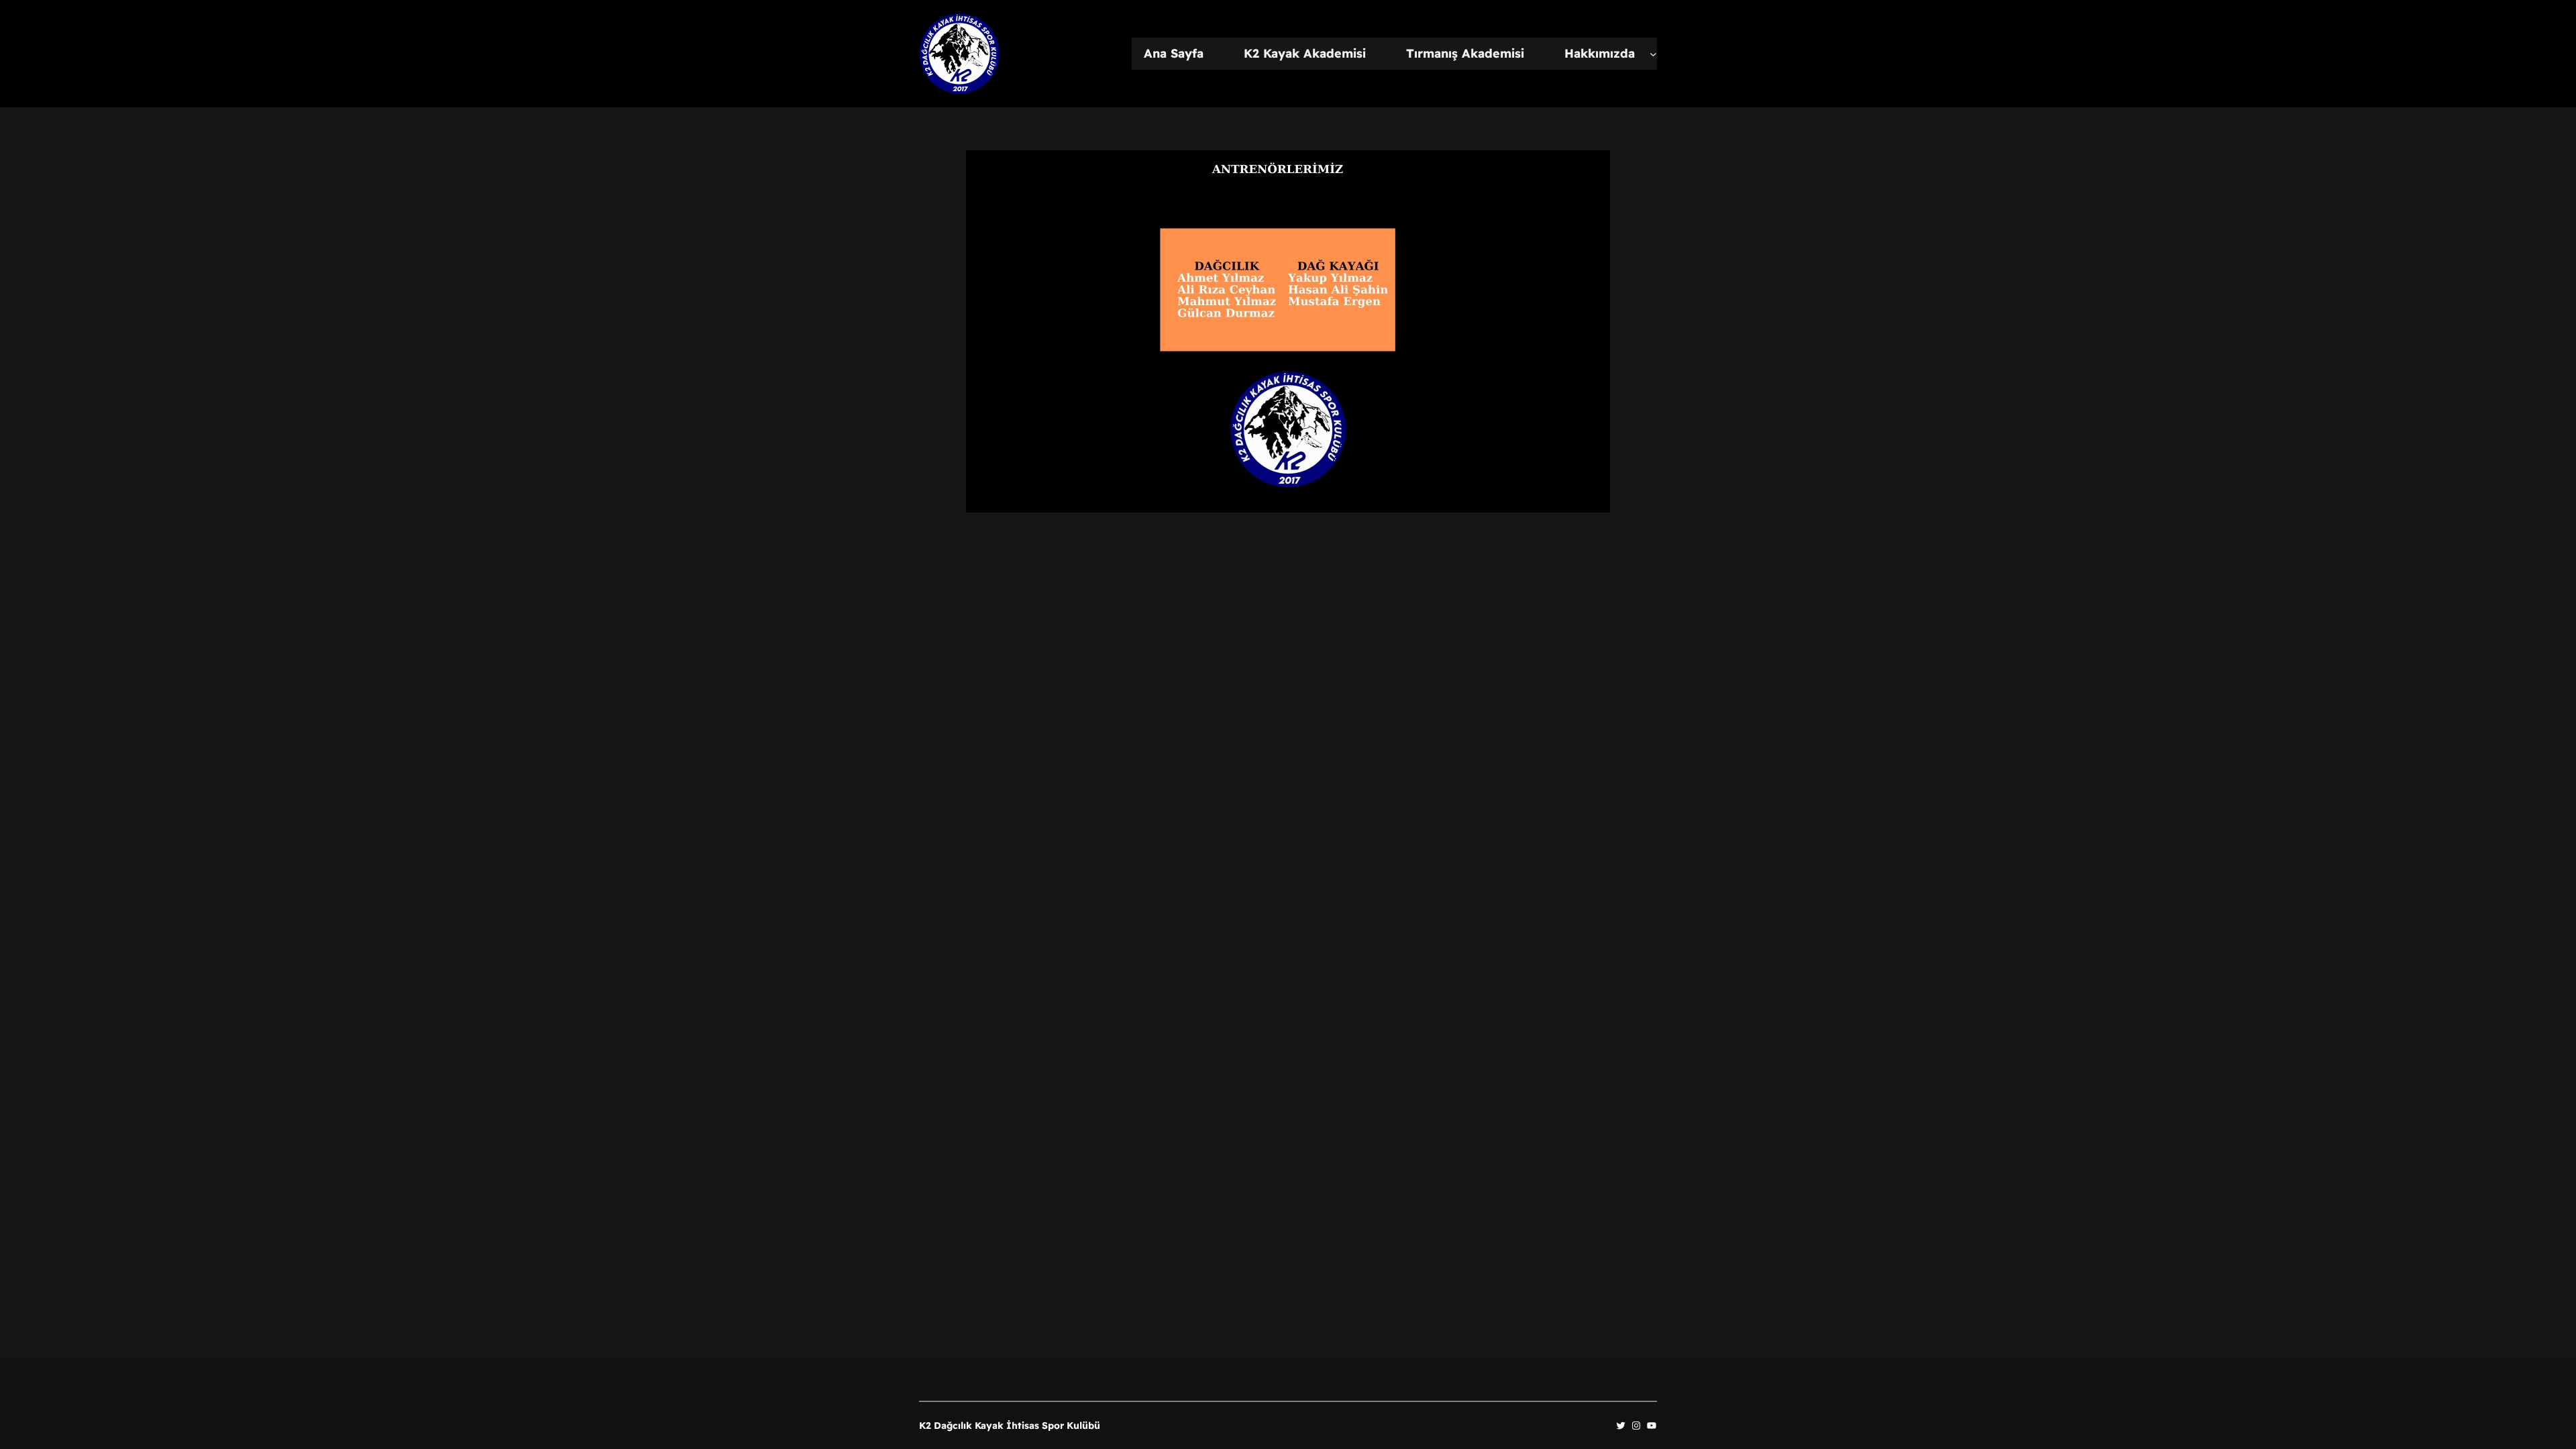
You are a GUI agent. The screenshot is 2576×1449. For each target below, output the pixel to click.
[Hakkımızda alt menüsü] (1653, 54)
